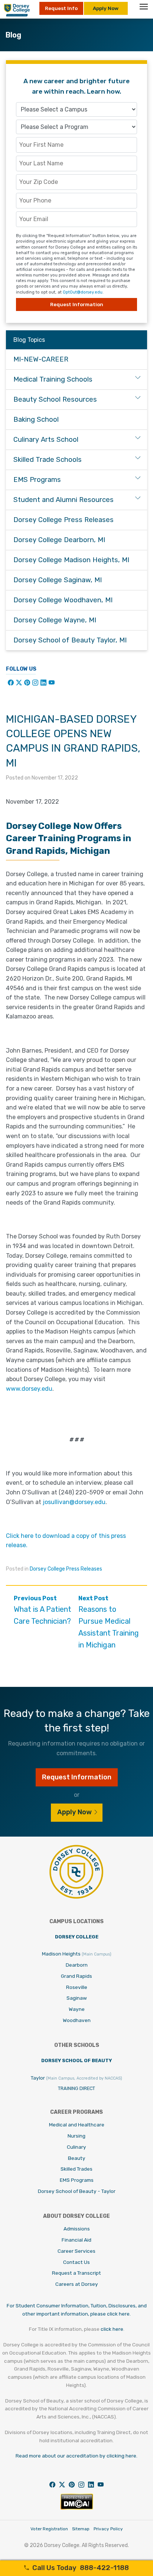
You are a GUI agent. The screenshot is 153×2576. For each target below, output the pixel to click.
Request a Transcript (76, 2273)
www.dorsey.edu (29, 1389)
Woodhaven (77, 2020)
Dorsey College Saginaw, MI (58, 580)
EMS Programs (37, 480)
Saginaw (77, 1998)
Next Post (109, 1622)
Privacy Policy (108, 2529)
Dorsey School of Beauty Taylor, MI (70, 640)
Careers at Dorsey (77, 2284)
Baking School (36, 419)
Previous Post (43, 1610)
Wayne (77, 2009)
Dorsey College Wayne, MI (55, 620)
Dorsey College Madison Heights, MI (71, 560)
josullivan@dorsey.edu (74, 1502)
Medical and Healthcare (77, 2125)
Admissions (77, 2229)
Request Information (77, 304)
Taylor (76, 2078)
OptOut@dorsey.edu (83, 292)
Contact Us (76, 2262)
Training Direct (76, 2088)
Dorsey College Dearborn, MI (59, 540)
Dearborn (77, 1965)
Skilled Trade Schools (48, 460)
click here (112, 2329)
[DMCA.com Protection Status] (77, 2508)
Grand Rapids (76, 1976)
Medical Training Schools (53, 379)
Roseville (77, 1987)
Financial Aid (76, 2240)
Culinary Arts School (46, 440)
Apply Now (106, 8)
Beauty (77, 2158)
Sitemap (81, 2529)
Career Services (76, 2251)
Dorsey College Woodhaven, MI (63, 600)
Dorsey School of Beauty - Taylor (77, 2191)
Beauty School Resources (55, 399)
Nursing (76, 2136)
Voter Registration (49, 2529)
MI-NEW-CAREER (41, 359)
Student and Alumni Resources (64, 500)
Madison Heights (77, 1954)
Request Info (61, 8)
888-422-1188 (81, 2568)
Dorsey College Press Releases (66, 1569)
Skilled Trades (76, 2169)
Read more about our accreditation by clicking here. (76, 2456)
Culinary (76, 2147)
